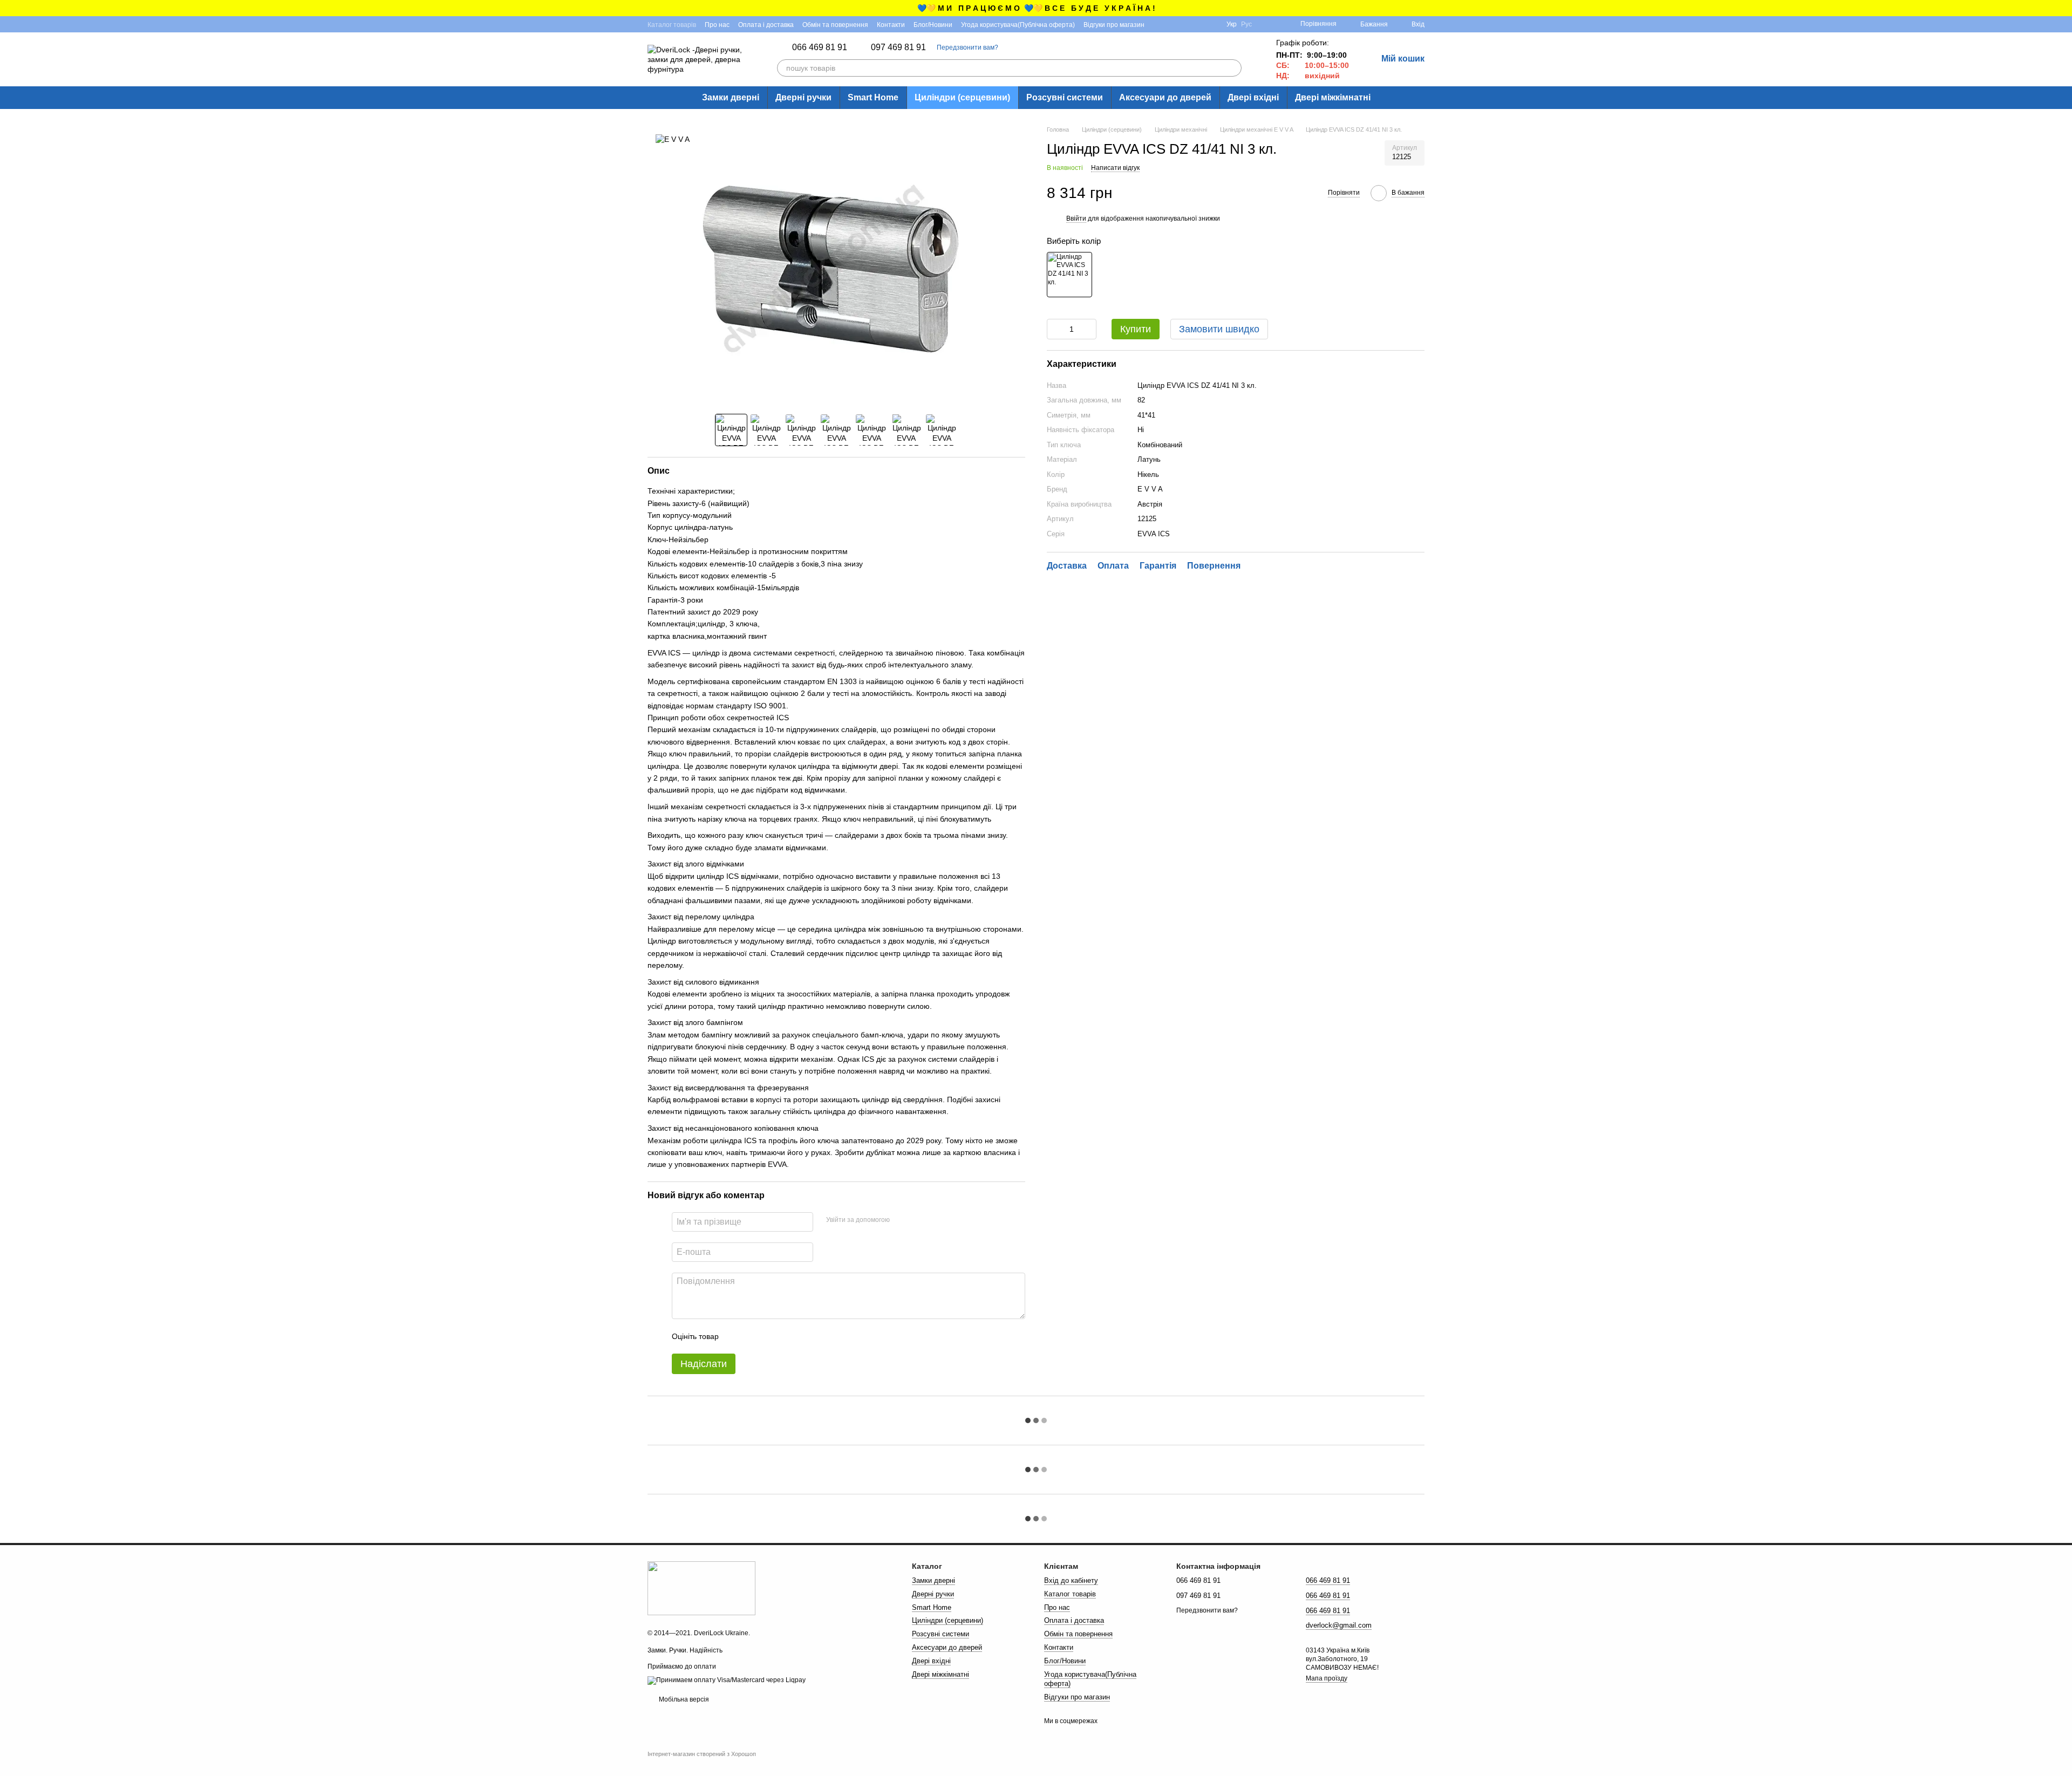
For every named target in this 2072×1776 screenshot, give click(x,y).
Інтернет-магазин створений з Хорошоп (702, 1754)
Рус (1246, 24)
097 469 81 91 (898, 47)
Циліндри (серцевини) (962, 97)
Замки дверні (731, 97)
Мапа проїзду (1327, 1678)
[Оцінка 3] (771, 1336)
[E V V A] (673, 138)
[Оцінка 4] (788, 1336)
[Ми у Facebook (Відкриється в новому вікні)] (1160, 24)
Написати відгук (1115, 168)
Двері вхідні (1253, 97)
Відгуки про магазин (1114, 25)
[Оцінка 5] (806, 1336)
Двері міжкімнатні (1333, 97)
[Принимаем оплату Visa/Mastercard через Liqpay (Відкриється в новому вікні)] (727, 1680)
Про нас (717, 25)
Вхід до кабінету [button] (1071, 1580)
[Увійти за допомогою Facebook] (902, 1220)
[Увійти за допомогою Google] (919, 1220)
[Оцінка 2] (754, 1336)
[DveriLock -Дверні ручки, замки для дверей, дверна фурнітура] (701, 1588)
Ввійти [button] (1076, 218)
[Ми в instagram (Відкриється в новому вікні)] (1173, 24)
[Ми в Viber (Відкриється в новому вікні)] (1198, 24)
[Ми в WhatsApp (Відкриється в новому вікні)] (1211, 24)
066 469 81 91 (820, 47)
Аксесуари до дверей (1165, 97)
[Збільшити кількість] (1088, 329)
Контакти (891, 25)
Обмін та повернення (835, 25)
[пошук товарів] (1233, 68)
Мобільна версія (683, 1699)
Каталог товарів (672, 25)
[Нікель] (1069, 275)
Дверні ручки (803, 97)
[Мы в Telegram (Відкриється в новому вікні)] (1185, 24)
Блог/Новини (933, 25)
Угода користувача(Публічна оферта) (1018, 25)
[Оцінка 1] (737, 1336)
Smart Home (873, 97)
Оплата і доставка (766, 25)
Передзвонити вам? (967, 47)
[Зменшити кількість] (1055, 329)
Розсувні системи (1065, 97)
